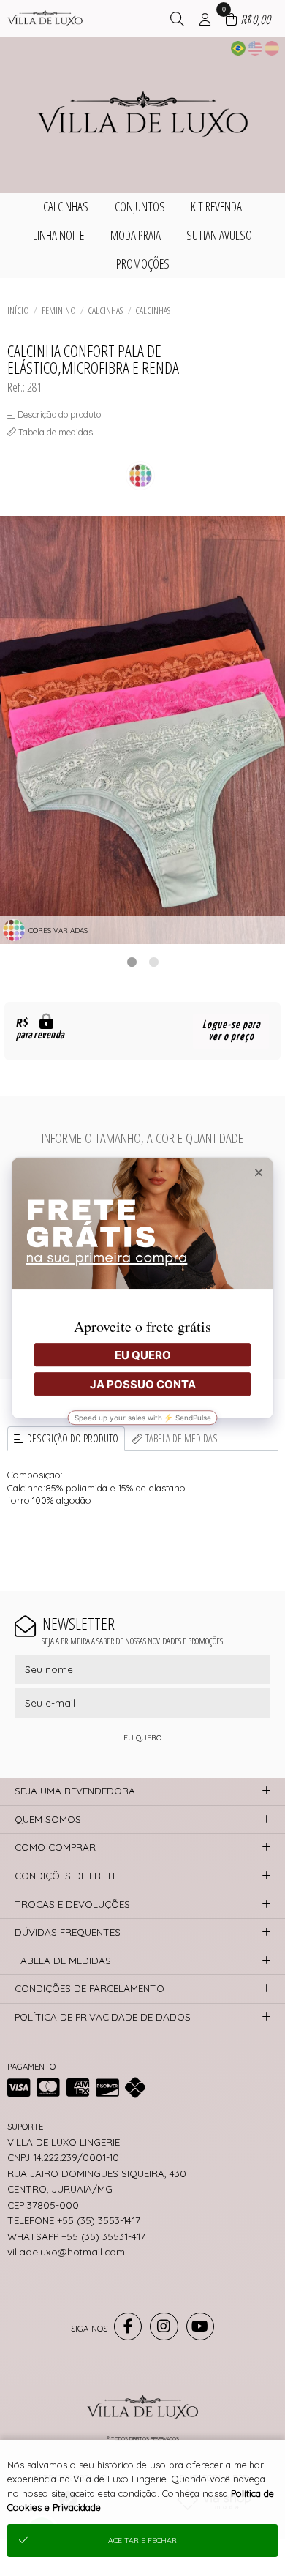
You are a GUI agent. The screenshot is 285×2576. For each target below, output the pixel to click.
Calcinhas (105, 310)
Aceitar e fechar (142, 2541)
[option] (142, 730)
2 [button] (153, 962)
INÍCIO (18, 310)
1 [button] (132, 962)
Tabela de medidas (182, 1438)
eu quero (142, 1738)
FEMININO (59, 310)
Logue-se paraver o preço (231, 1031)
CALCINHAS (153, 310)
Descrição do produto (73, 1438)
